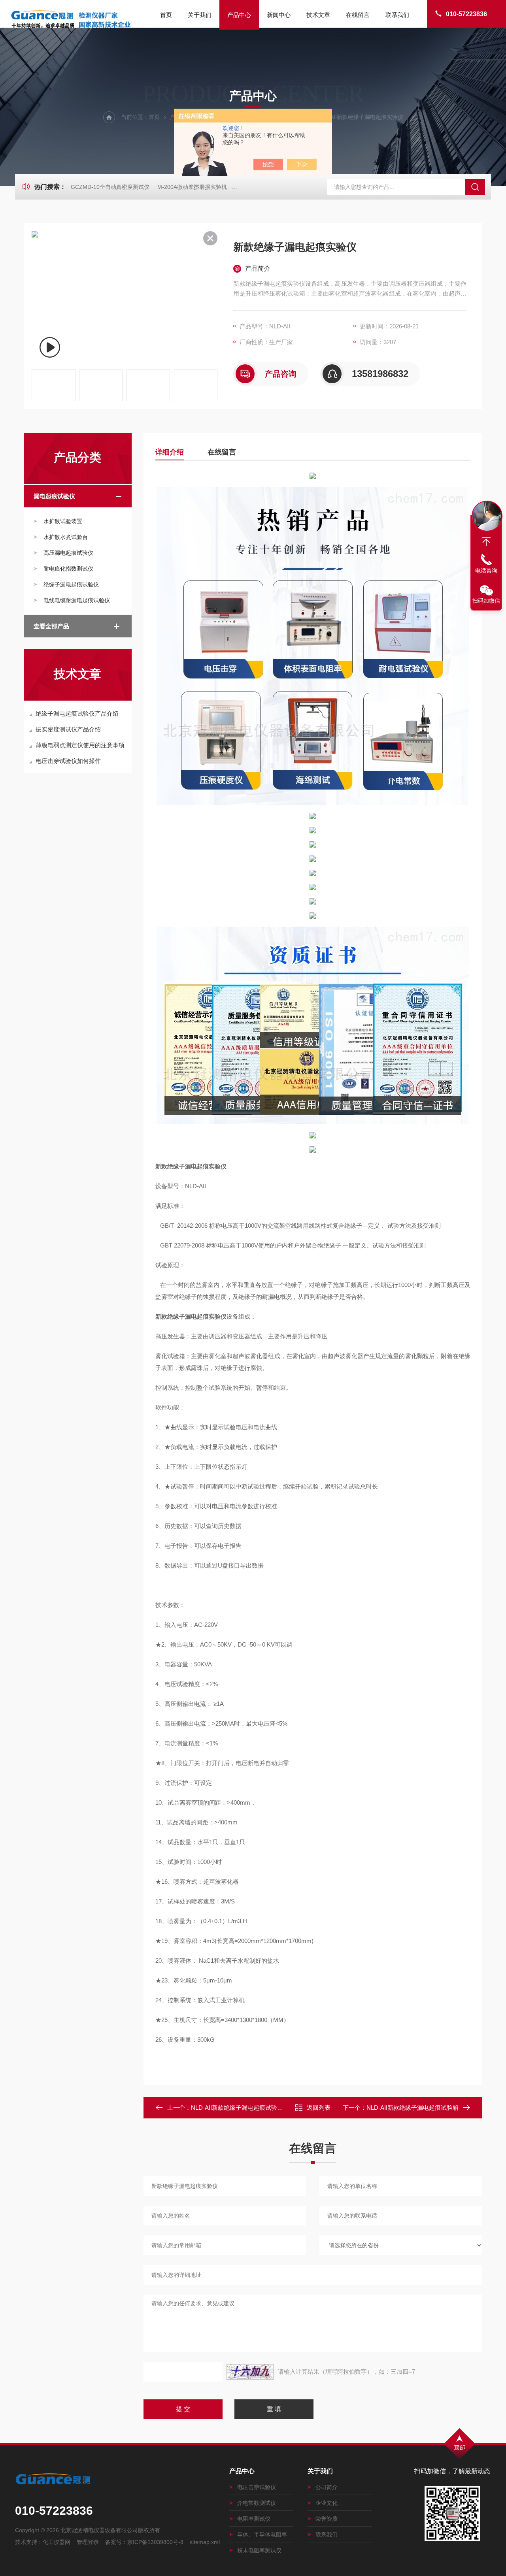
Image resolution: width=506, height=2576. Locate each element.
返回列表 (319, 2108)
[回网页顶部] (486, 542)
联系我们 (397, 15)
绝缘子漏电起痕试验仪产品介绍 (77, 713)
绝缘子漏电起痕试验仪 (71, 584)
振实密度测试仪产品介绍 (68, 729)
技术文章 (318, 15)
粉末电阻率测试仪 (259, 2550)
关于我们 (200, 15)
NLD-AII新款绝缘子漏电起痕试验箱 (413, 2108)
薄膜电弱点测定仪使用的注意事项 (80, 745)
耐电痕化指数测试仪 (68, 569)
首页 (166, 15)
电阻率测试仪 (254, 2519)
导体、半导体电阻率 (262, 2535)
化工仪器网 (57, 2542)
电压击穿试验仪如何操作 (68, 761)
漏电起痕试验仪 (54, 496)
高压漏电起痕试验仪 (68, 553)
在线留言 (358, 15)
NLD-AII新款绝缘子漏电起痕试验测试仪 (243, 2108)
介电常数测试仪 (257, 2503)
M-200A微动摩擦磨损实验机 (192, 187)
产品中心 (239, 15)
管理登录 (88, 2542)
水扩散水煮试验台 (66, 537)
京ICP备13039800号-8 (155, 2542)
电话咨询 (486, 571)
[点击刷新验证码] (250, 2372)
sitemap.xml (205, 2542)
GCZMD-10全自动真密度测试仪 (110, 187)
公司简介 (327, 2487)
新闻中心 (279, 15)
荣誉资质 (327, 2519)
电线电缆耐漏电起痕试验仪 (77, 600)
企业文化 (327, 2503)
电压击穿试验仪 (257, 2487)
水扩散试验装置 (63, 521)
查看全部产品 (51, 626)
